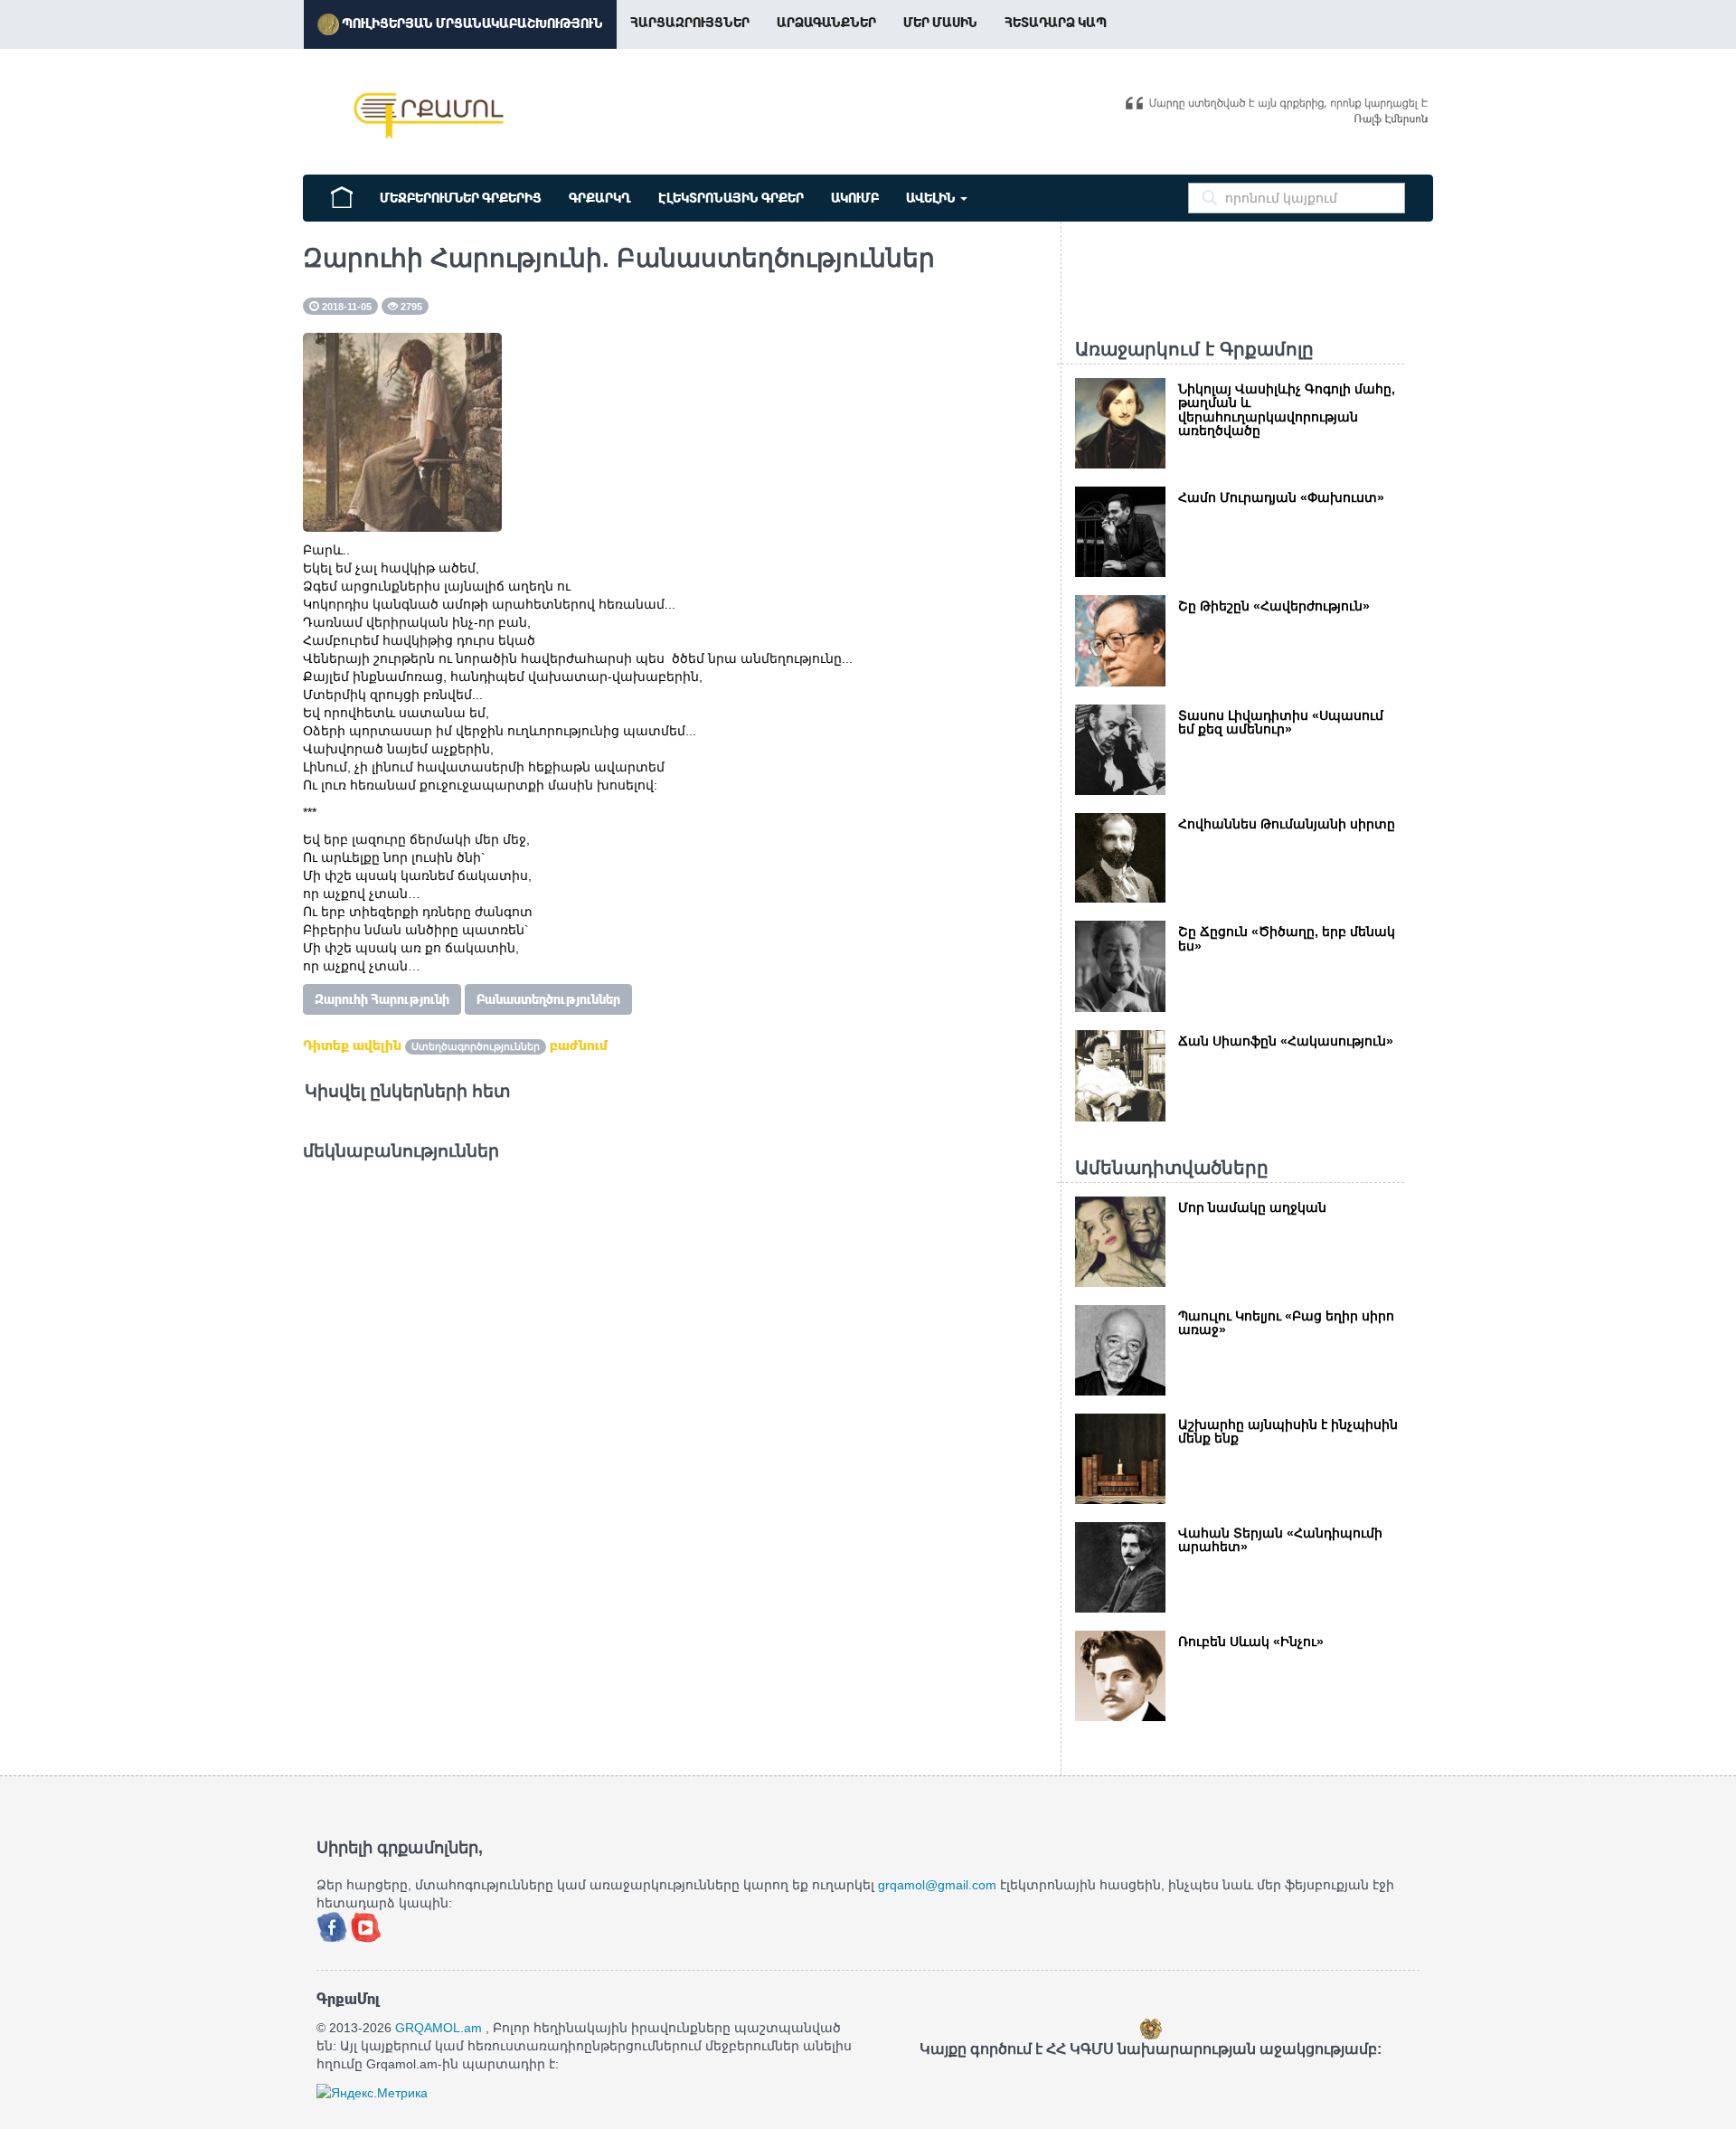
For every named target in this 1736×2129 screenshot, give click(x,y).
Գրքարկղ (600, 198)
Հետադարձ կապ (1056, 23)
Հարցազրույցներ (690, 23)
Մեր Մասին (940, 23)
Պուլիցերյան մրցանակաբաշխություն (471, 24)
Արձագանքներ (826, 23)
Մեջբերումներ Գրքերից (461, 198)
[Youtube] (366, 1926)
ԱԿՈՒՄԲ (855, 198)
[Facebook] (334, 1926)
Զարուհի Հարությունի (382, 999)
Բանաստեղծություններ (548, 999)
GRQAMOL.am (439, 2028)
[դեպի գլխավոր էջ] (342, 195)
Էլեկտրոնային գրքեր (731, 198)
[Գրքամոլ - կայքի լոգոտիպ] (429, 116)
